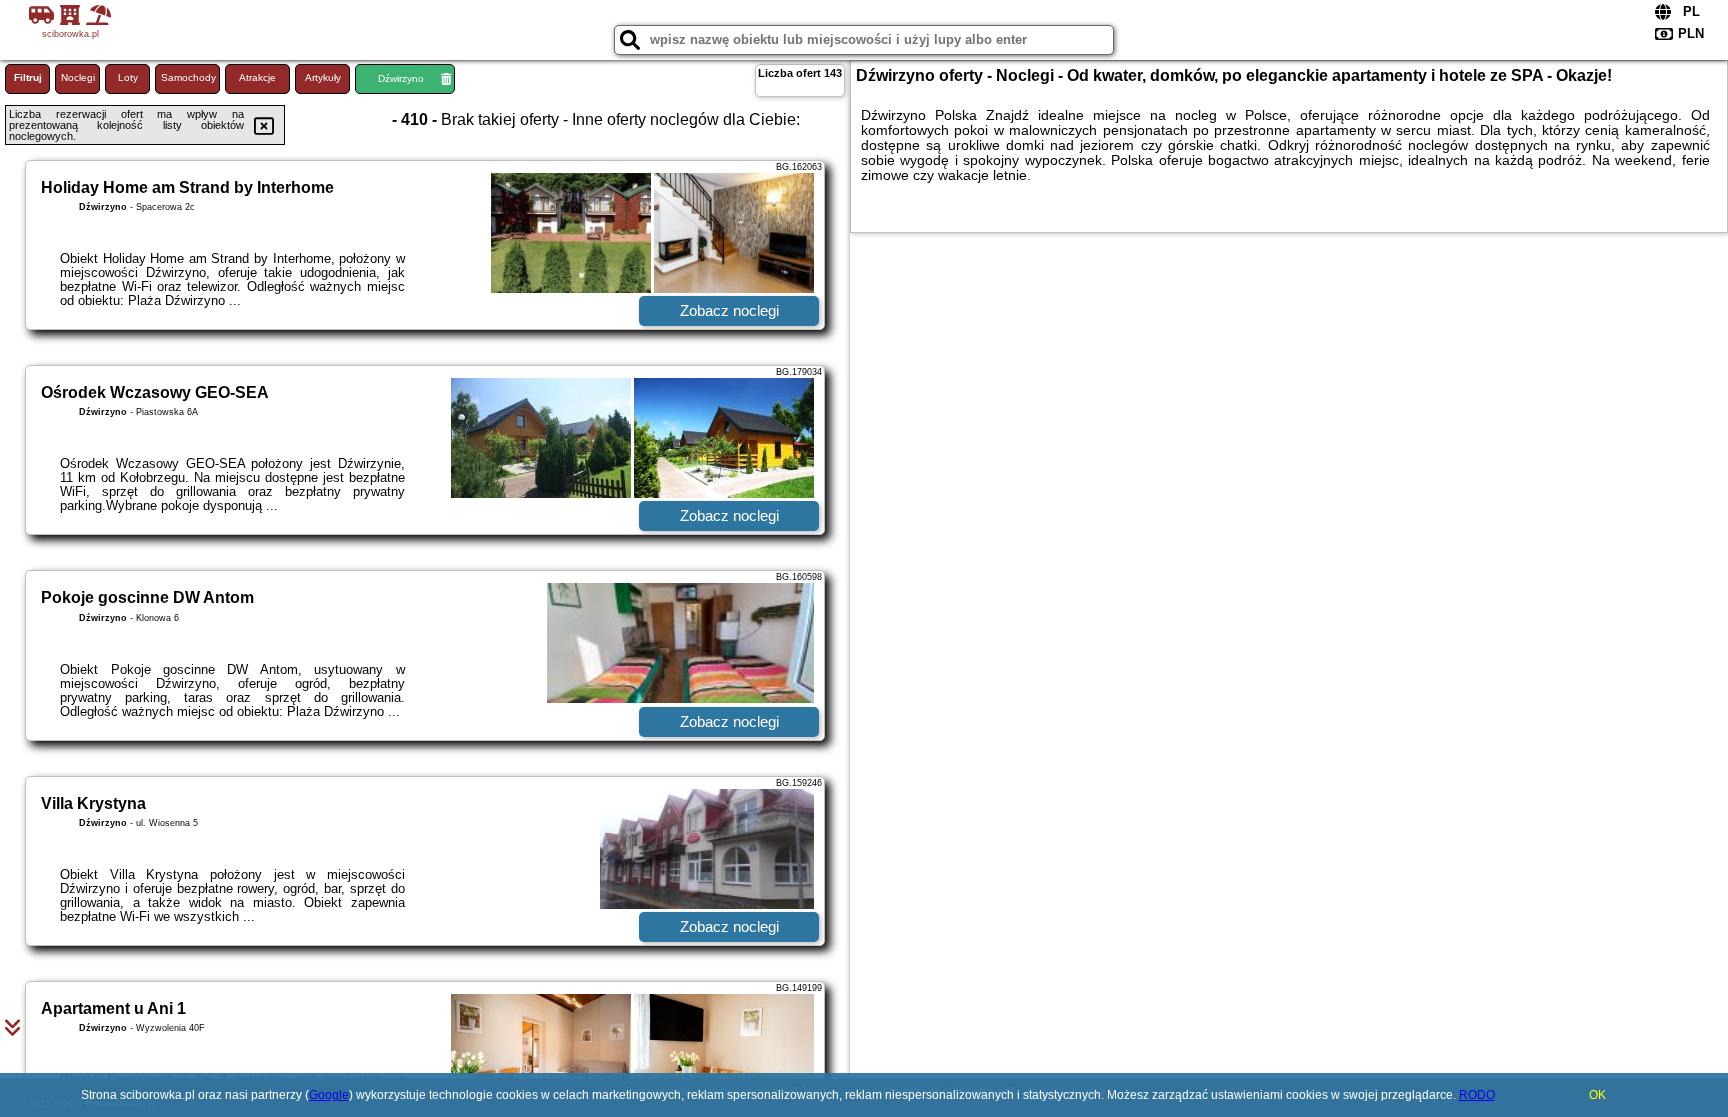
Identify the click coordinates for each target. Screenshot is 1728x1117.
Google (329, 1095)
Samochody (188, 77)
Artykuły (323, 77)
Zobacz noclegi (729, 310)
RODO (1477, 1095)
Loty (128, 77)
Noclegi (78, 77)
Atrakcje (257, 77)
